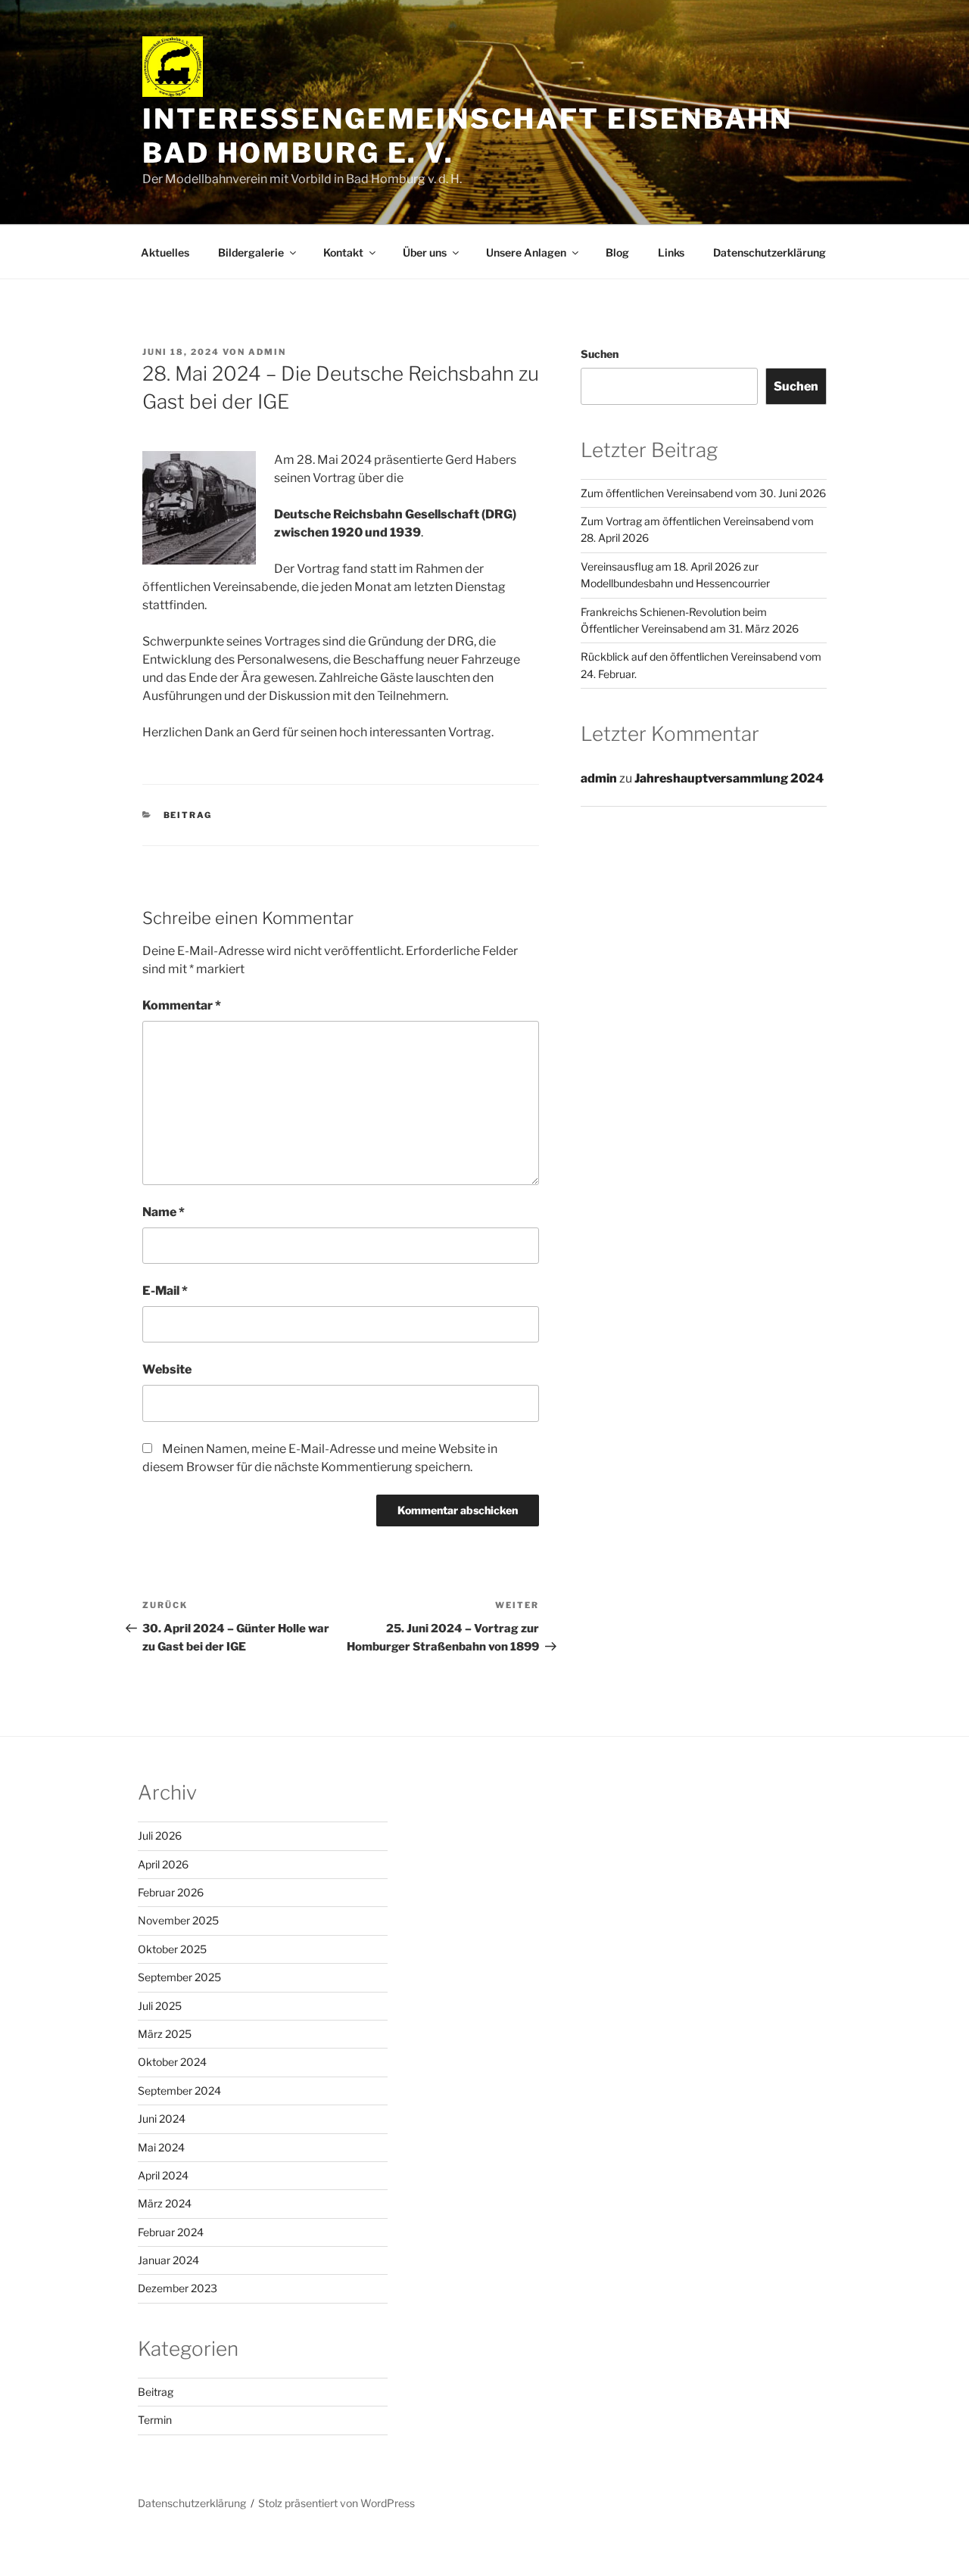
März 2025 (165, 2034)
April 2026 (163, 1864)
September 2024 (179, 2091)
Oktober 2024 (172, 2062)
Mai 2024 (161, 2147)
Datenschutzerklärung (770, 252)
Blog (617, 252)
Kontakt (343, 252)
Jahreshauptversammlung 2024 (729, 778)
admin (267, 352)
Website (167, 1369)
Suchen (600, 354)
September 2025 (179, 1977)
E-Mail (165, 1291)
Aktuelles (165, 252)
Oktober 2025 (172, 1949)
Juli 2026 (160, 1836)
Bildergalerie (251, 252)
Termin (155, 2420)
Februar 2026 (171, 1892)
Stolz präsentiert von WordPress (337, 2503)
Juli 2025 (160, 2006)
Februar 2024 (171, 2232)
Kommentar (182, 1005)
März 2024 (165, 2203)
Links (671, 252)
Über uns (425, 252)
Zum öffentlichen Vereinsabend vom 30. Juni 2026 (703, 493)
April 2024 (163, 2175)
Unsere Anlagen (526, 252)
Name (164, 1212)
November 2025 (178, 1920)
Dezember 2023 (178, 2288)
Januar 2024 (168, 2260)
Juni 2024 (162, 2119)
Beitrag (188, 815)
